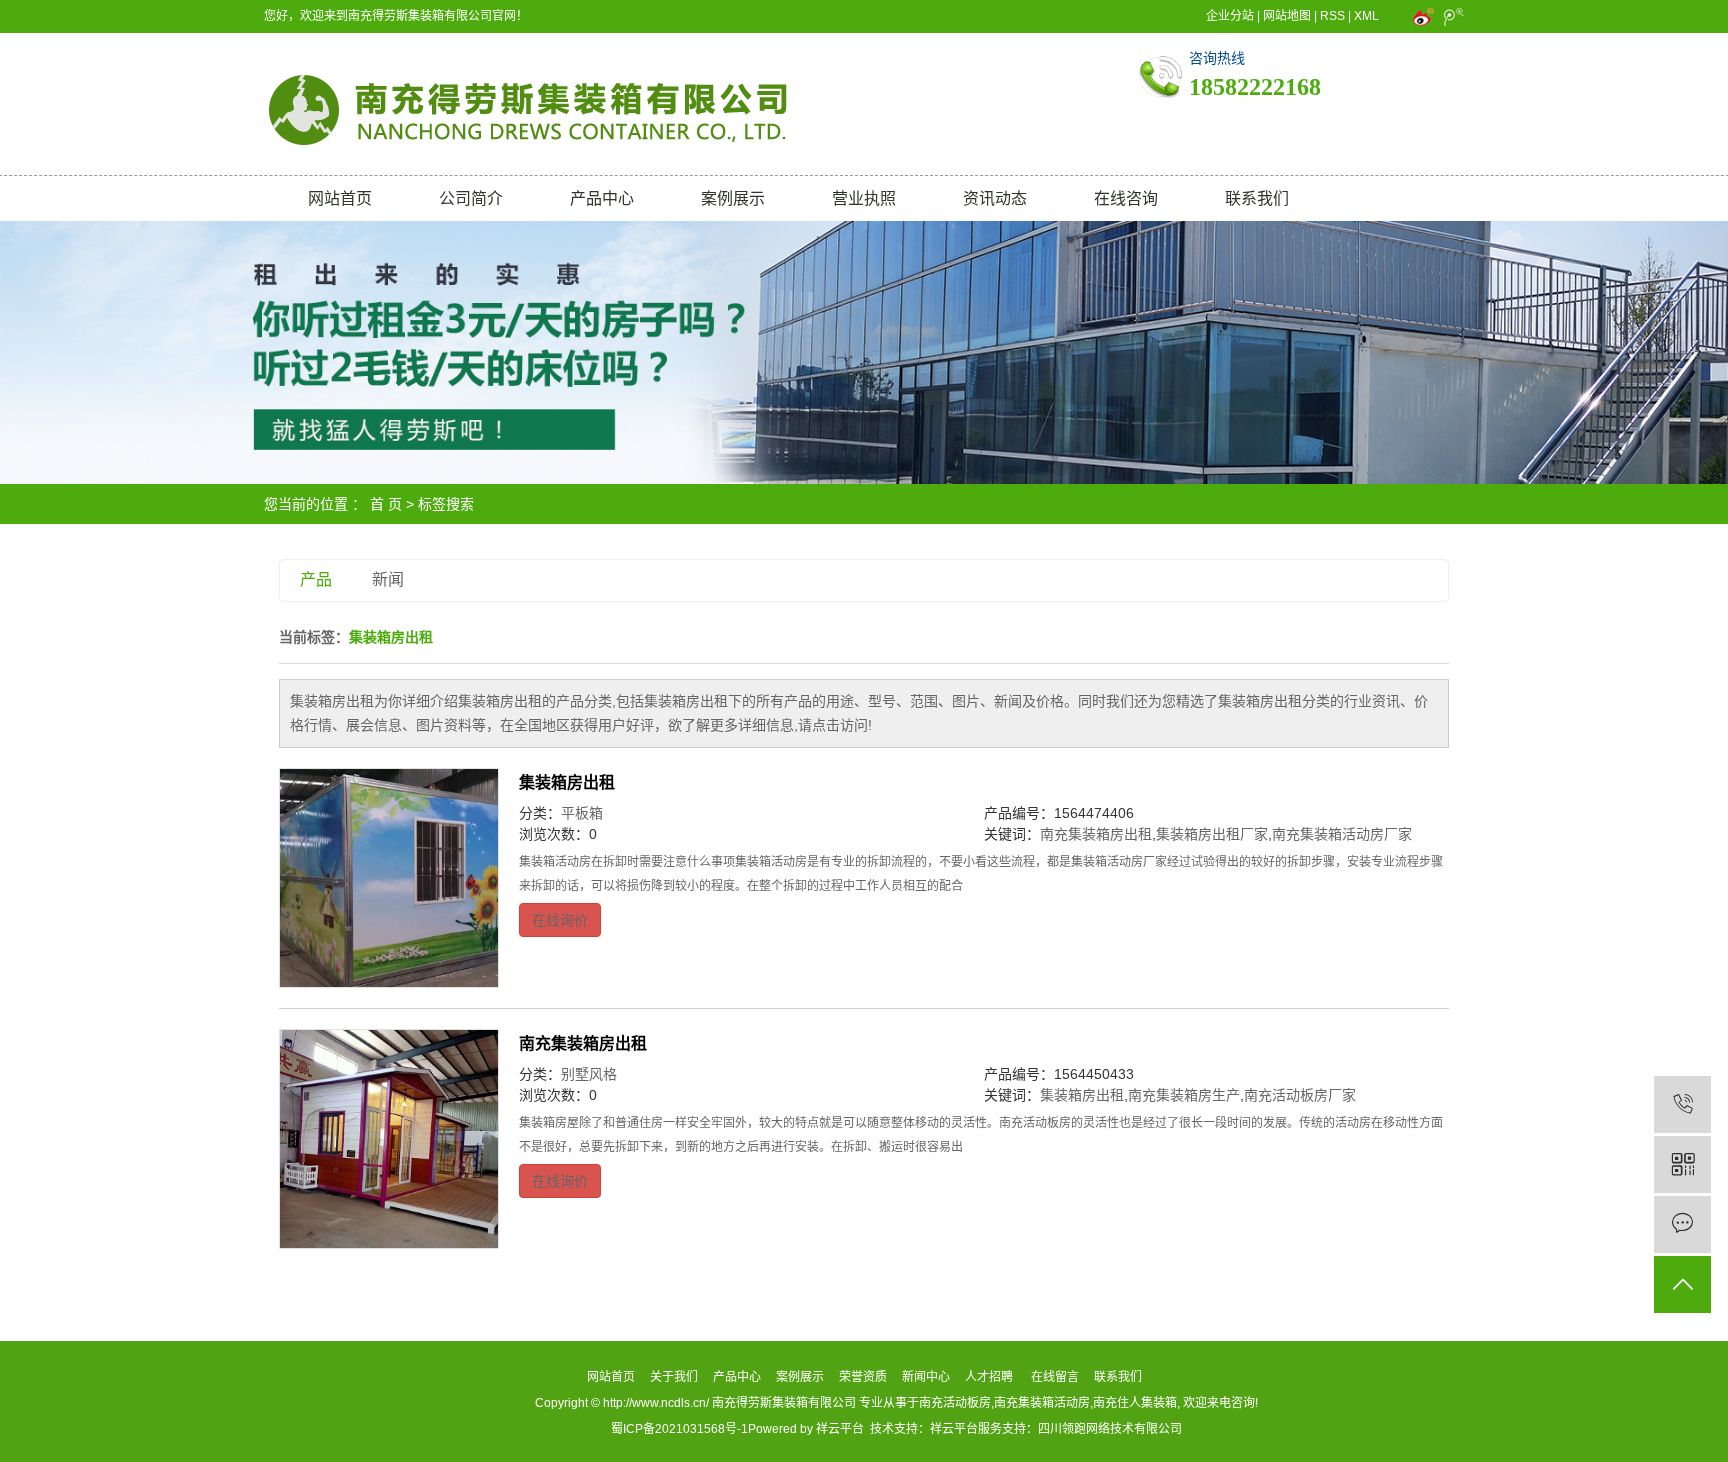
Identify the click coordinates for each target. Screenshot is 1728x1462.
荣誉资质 (863, 1377)
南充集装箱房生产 (1184, 1095)
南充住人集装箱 (1135, 1403)
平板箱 (582, 813)
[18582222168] (1682, 1104)
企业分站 (1230, 16)
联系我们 (1257, 198)
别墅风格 (589, 1074)
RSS (1332, 16)
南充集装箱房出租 (1096, 834)
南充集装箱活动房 (1042, 1403)
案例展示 (733, 198)
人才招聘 (989, 1377)
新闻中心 (926, 1377)
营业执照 (864, 198)
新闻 (388, 579)
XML (1366, 16)
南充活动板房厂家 (1300, 1095)
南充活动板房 (955, 1403)
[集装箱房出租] (389, 878)
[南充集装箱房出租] (389, 1139)
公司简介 (471, 198)
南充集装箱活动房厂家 (1342, 834)
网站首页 (340, 198)
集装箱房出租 (567, 782)
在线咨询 (1126, 198)
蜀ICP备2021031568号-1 (679, 1429)
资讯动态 (995, 198)
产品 (316, 579)
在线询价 (560, 920)
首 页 (386, 504)
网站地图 (1287, 16)
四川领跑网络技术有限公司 (1110, 1429)
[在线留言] (1682, 1224)
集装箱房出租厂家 (1212, 834)
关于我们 (674, 1377)
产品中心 (602, 198)
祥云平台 (840, 1429)
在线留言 (1055, 1377)
